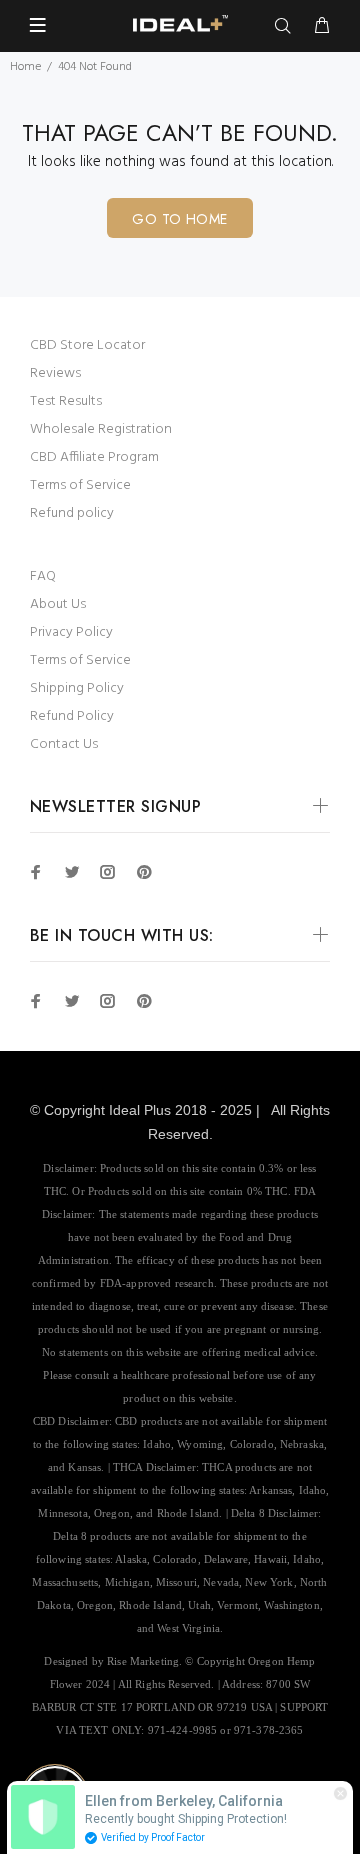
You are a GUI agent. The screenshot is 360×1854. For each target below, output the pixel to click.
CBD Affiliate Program (94, 457)
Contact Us (64, 744)
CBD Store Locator (87, 345)
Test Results (66, 401)
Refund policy (72, 513)
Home (25, 67)
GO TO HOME (179, 219)
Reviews (55, 373)
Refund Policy (72, 716)
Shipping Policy (77, 688)
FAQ (43, 576)
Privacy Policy (71, 632)
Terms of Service (80, 485)
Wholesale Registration (101, 429)
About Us (58, 604)
